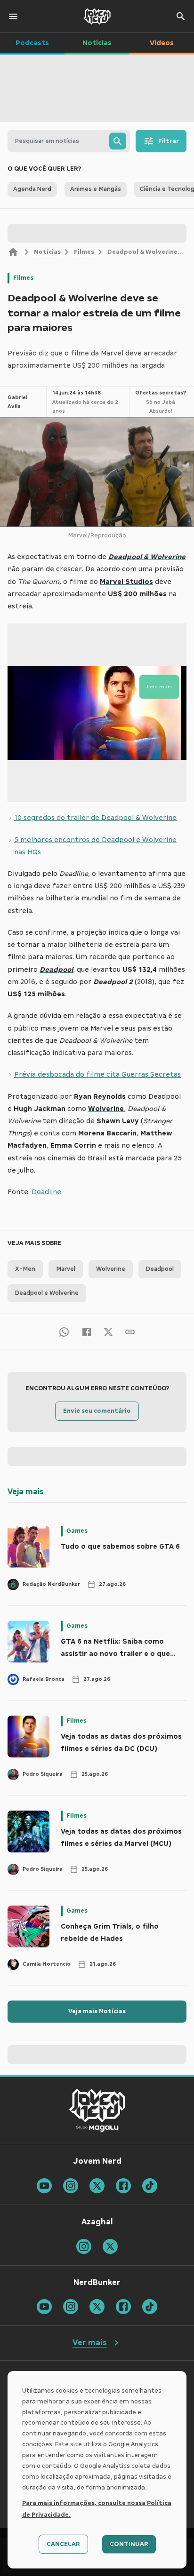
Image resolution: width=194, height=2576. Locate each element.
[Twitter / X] (108, 1331)
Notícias (47, 252)
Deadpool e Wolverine (47, 1293)
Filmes (84, 252)
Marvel (66, 1269)
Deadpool (160, 1269)
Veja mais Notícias (97, 2011)
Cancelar (63, 2544)
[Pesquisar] (118, 141)
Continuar (129, 2544)
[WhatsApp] (64, 1331)
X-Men (25, 1269)
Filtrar (169, 141)
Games (77, 1531)
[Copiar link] (130, 1331)
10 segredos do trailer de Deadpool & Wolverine (95, 818)
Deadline (46, 1192)
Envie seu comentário (97, 1411)
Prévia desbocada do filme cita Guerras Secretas (97, 1074)
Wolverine (111, 1269)
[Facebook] (87, 1331)
